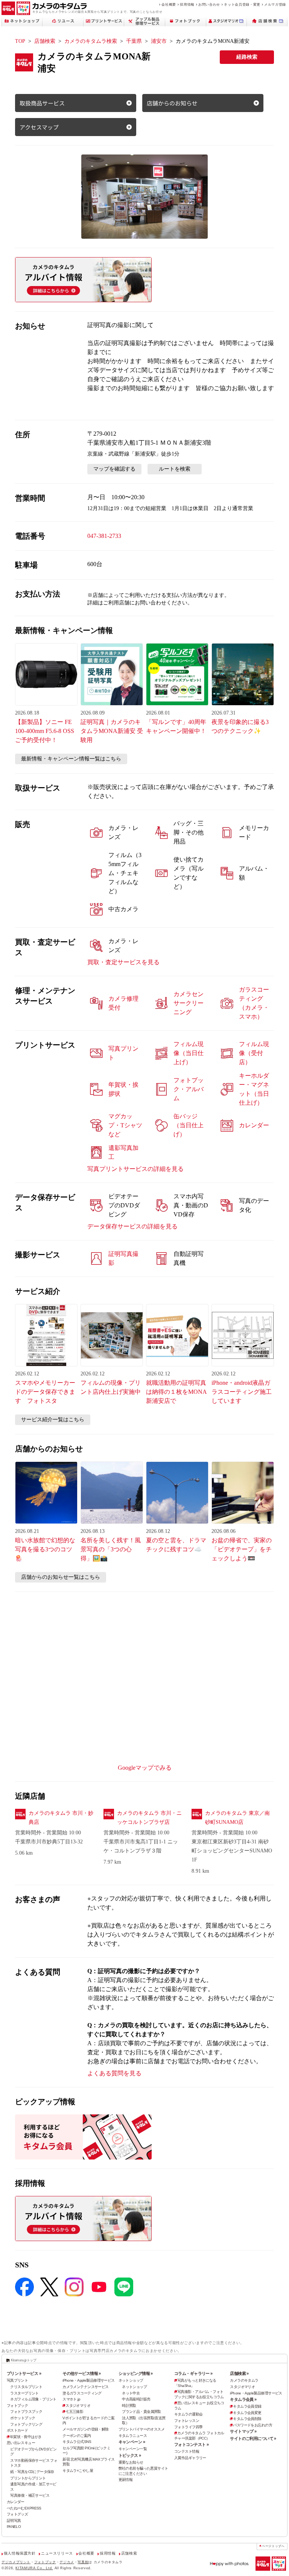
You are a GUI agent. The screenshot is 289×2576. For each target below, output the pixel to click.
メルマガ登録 (275, 4)
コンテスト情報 (187, 2451)
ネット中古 (131, 2393)
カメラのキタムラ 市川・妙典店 (61, 1818)
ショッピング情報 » (136, 2373)
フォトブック (17, 2406)
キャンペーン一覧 (133, 2449)
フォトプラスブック (26, 2412)
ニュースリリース (57, 2553)
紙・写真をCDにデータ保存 (32, 2472)
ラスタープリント (24, 2393)
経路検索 (247, 57)
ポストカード (17, 2430)
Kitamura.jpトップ (24, 2360)
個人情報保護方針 (20, 2553)
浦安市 (159, 41)
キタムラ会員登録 (247, 2406)
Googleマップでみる (145, 1768)
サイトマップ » (243, 2431)
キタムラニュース (133, 2436)
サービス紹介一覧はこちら (53, 1420)
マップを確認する (114, 469)
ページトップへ (273, 2546)
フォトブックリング (26, 2424)
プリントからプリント (28, 2478)
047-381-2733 (104, 536)
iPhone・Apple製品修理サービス (88, 2380)
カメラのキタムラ (244, 2380)
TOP (20, 41)
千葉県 (134, 41)
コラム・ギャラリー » (193, 2373)
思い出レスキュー (21, 2443)
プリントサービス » (24, 2373)
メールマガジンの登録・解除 (86, 2429)
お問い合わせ (209, 4)
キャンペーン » (132, 2442)
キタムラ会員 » (243, 2399)
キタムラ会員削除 (247, 2419)
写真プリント (17, 2380)
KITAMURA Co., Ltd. (34, 2568)
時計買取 (129, 2406)
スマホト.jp (71, 2399)
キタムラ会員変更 (247, 2413)
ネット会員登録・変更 (242, 4)
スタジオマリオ (78, 2406)
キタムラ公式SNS (77, 2442)
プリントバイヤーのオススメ (142, 2429)
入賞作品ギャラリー (190, 2458)
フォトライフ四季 (188, 2427)
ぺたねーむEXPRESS (24, 2508)
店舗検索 (45, 41)
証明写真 (14, 2521)
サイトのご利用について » (253, 2438)
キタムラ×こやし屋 (78, 2471)
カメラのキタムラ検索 (91, 41)
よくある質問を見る (114, 2073)
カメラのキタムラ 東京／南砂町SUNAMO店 (237, 1818)
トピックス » (130, 2455)
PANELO (14, 2527)
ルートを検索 (175, 469)
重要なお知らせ (131, 2462)
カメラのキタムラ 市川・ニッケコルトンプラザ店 (149, 1818)
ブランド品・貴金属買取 (141, 2412)
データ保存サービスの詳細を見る (132, 1226)
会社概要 (169, 4)
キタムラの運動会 (188, 2414)
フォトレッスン (187, 2421)
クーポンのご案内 (77, 2436)
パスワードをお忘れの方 (252, 2425)
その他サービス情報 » (82, 2373)
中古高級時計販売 (136, 2399)
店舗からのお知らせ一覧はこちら (61, 1577)
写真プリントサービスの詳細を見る (135, 1169)
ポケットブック (23, 2418)
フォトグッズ (17, 2514)
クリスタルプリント (26, 2387)
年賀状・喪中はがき (26, 2437)
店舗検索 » (239, 2373)
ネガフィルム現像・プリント (33, 2399)
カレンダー (16, 2502)
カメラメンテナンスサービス (86, 2387)
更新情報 (126, 2480)
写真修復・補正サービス (30, 2495)
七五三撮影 (74, 2412)
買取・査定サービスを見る (123, 962)
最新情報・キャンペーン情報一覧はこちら (71, 759)
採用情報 (187, 4)
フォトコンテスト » (191, 2444)
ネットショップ (131, 2380)
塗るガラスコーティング (82, 2393)
